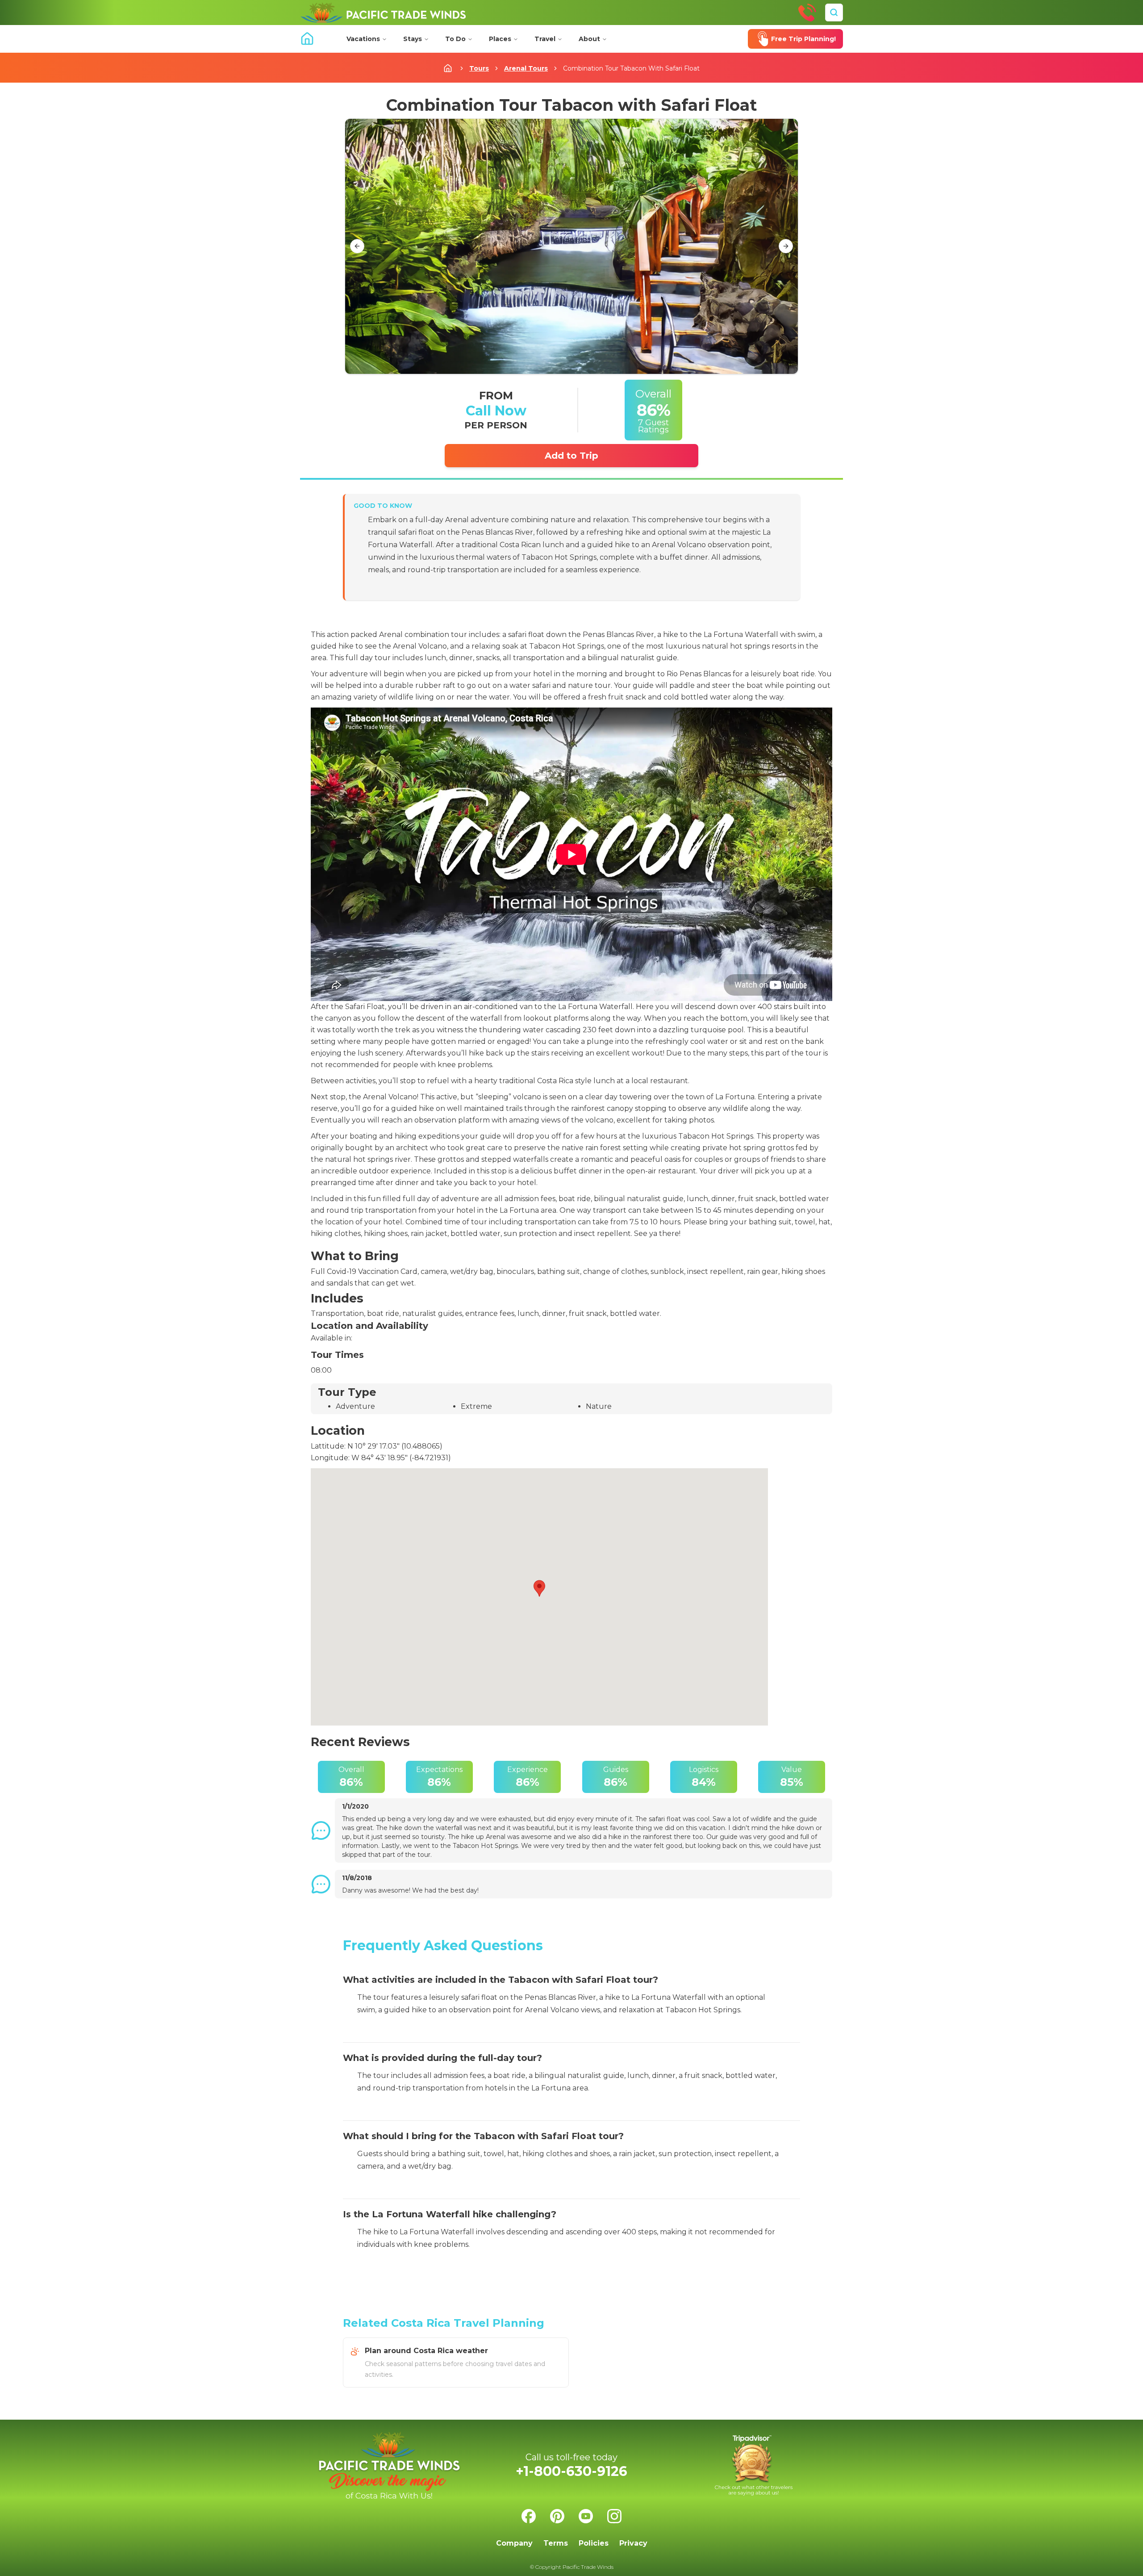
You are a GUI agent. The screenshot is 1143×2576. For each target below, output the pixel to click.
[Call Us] (807, 13)
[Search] (834, 13)
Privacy (633, 2543)
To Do (455, 39)
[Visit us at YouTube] (586, 2516)
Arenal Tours (526, 68)
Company (514, 2543)
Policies (594, 2543)
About (589, 39)
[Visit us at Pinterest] (557, 2516)
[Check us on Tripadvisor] (754, 2465)
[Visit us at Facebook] (529, 2516)
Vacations (363, 39)
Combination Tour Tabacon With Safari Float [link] (631, 68)
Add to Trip (571, 456)
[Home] (383, 13)
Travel (545, 39)
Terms (556, 2543)
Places (500, 39)
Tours (479, 68)
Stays (413, 39)
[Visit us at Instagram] (614, 2516)
